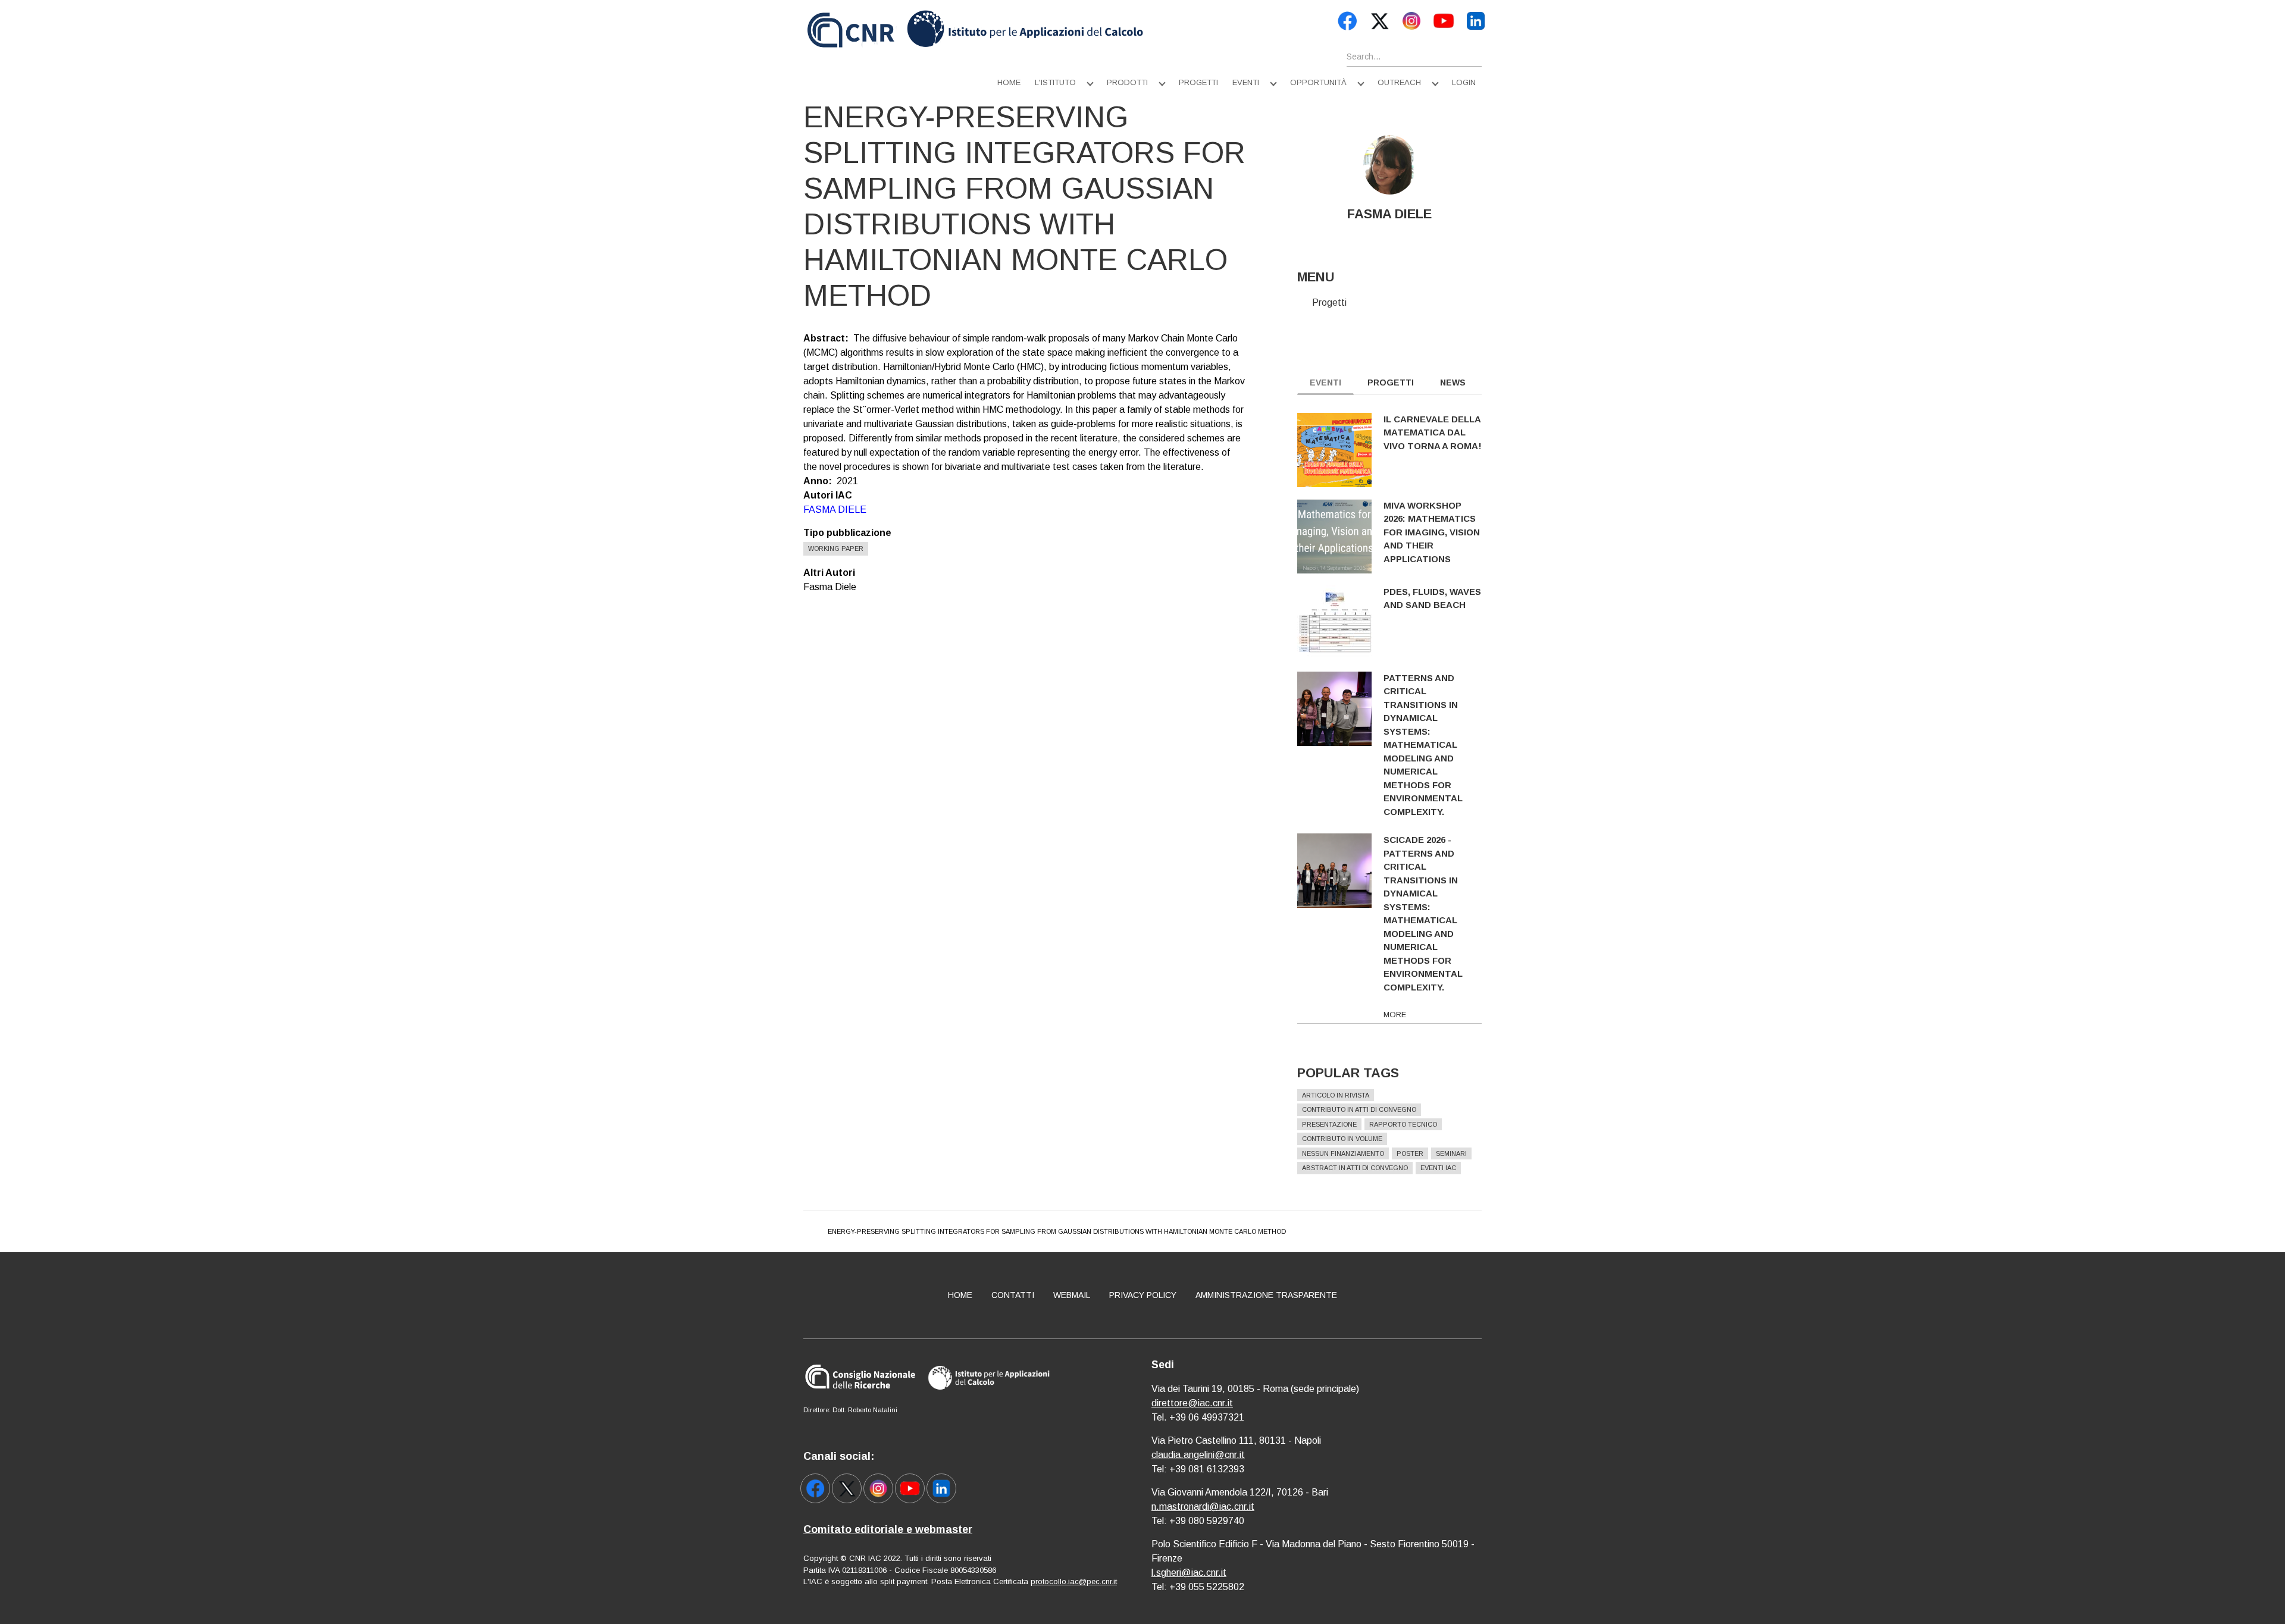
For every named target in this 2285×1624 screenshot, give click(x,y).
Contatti (1013, 1295)
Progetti (1198, 82)
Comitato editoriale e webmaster (888, 1529)
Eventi (1246, 82)
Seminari (1451, 1153)
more (1395, 1015)
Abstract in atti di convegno (1355, 1168)
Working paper (836, 548)
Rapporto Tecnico (1403, 1124)
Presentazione (1329, 1124)
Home (1009, 82)
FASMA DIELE (835, 510)
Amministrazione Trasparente (1266, 1295)
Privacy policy (1143, 1295)
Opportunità (1318, 82)
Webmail (1072, 1295)
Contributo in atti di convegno (1359, 1109)
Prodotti (1127, 82)
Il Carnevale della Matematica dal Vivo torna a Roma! (1433, 432)
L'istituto (1055, 82)
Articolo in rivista (1336, 1095)
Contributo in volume (1342, 1139)
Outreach (1399, 82)
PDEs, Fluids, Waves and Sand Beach (1432, 598)
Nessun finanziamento (1343, 1153)
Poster (1410, 1153)
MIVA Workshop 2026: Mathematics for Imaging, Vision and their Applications (1432, 532)
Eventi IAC (1438, 1168)
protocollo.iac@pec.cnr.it (1074, 1581)
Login (1464, 82)
